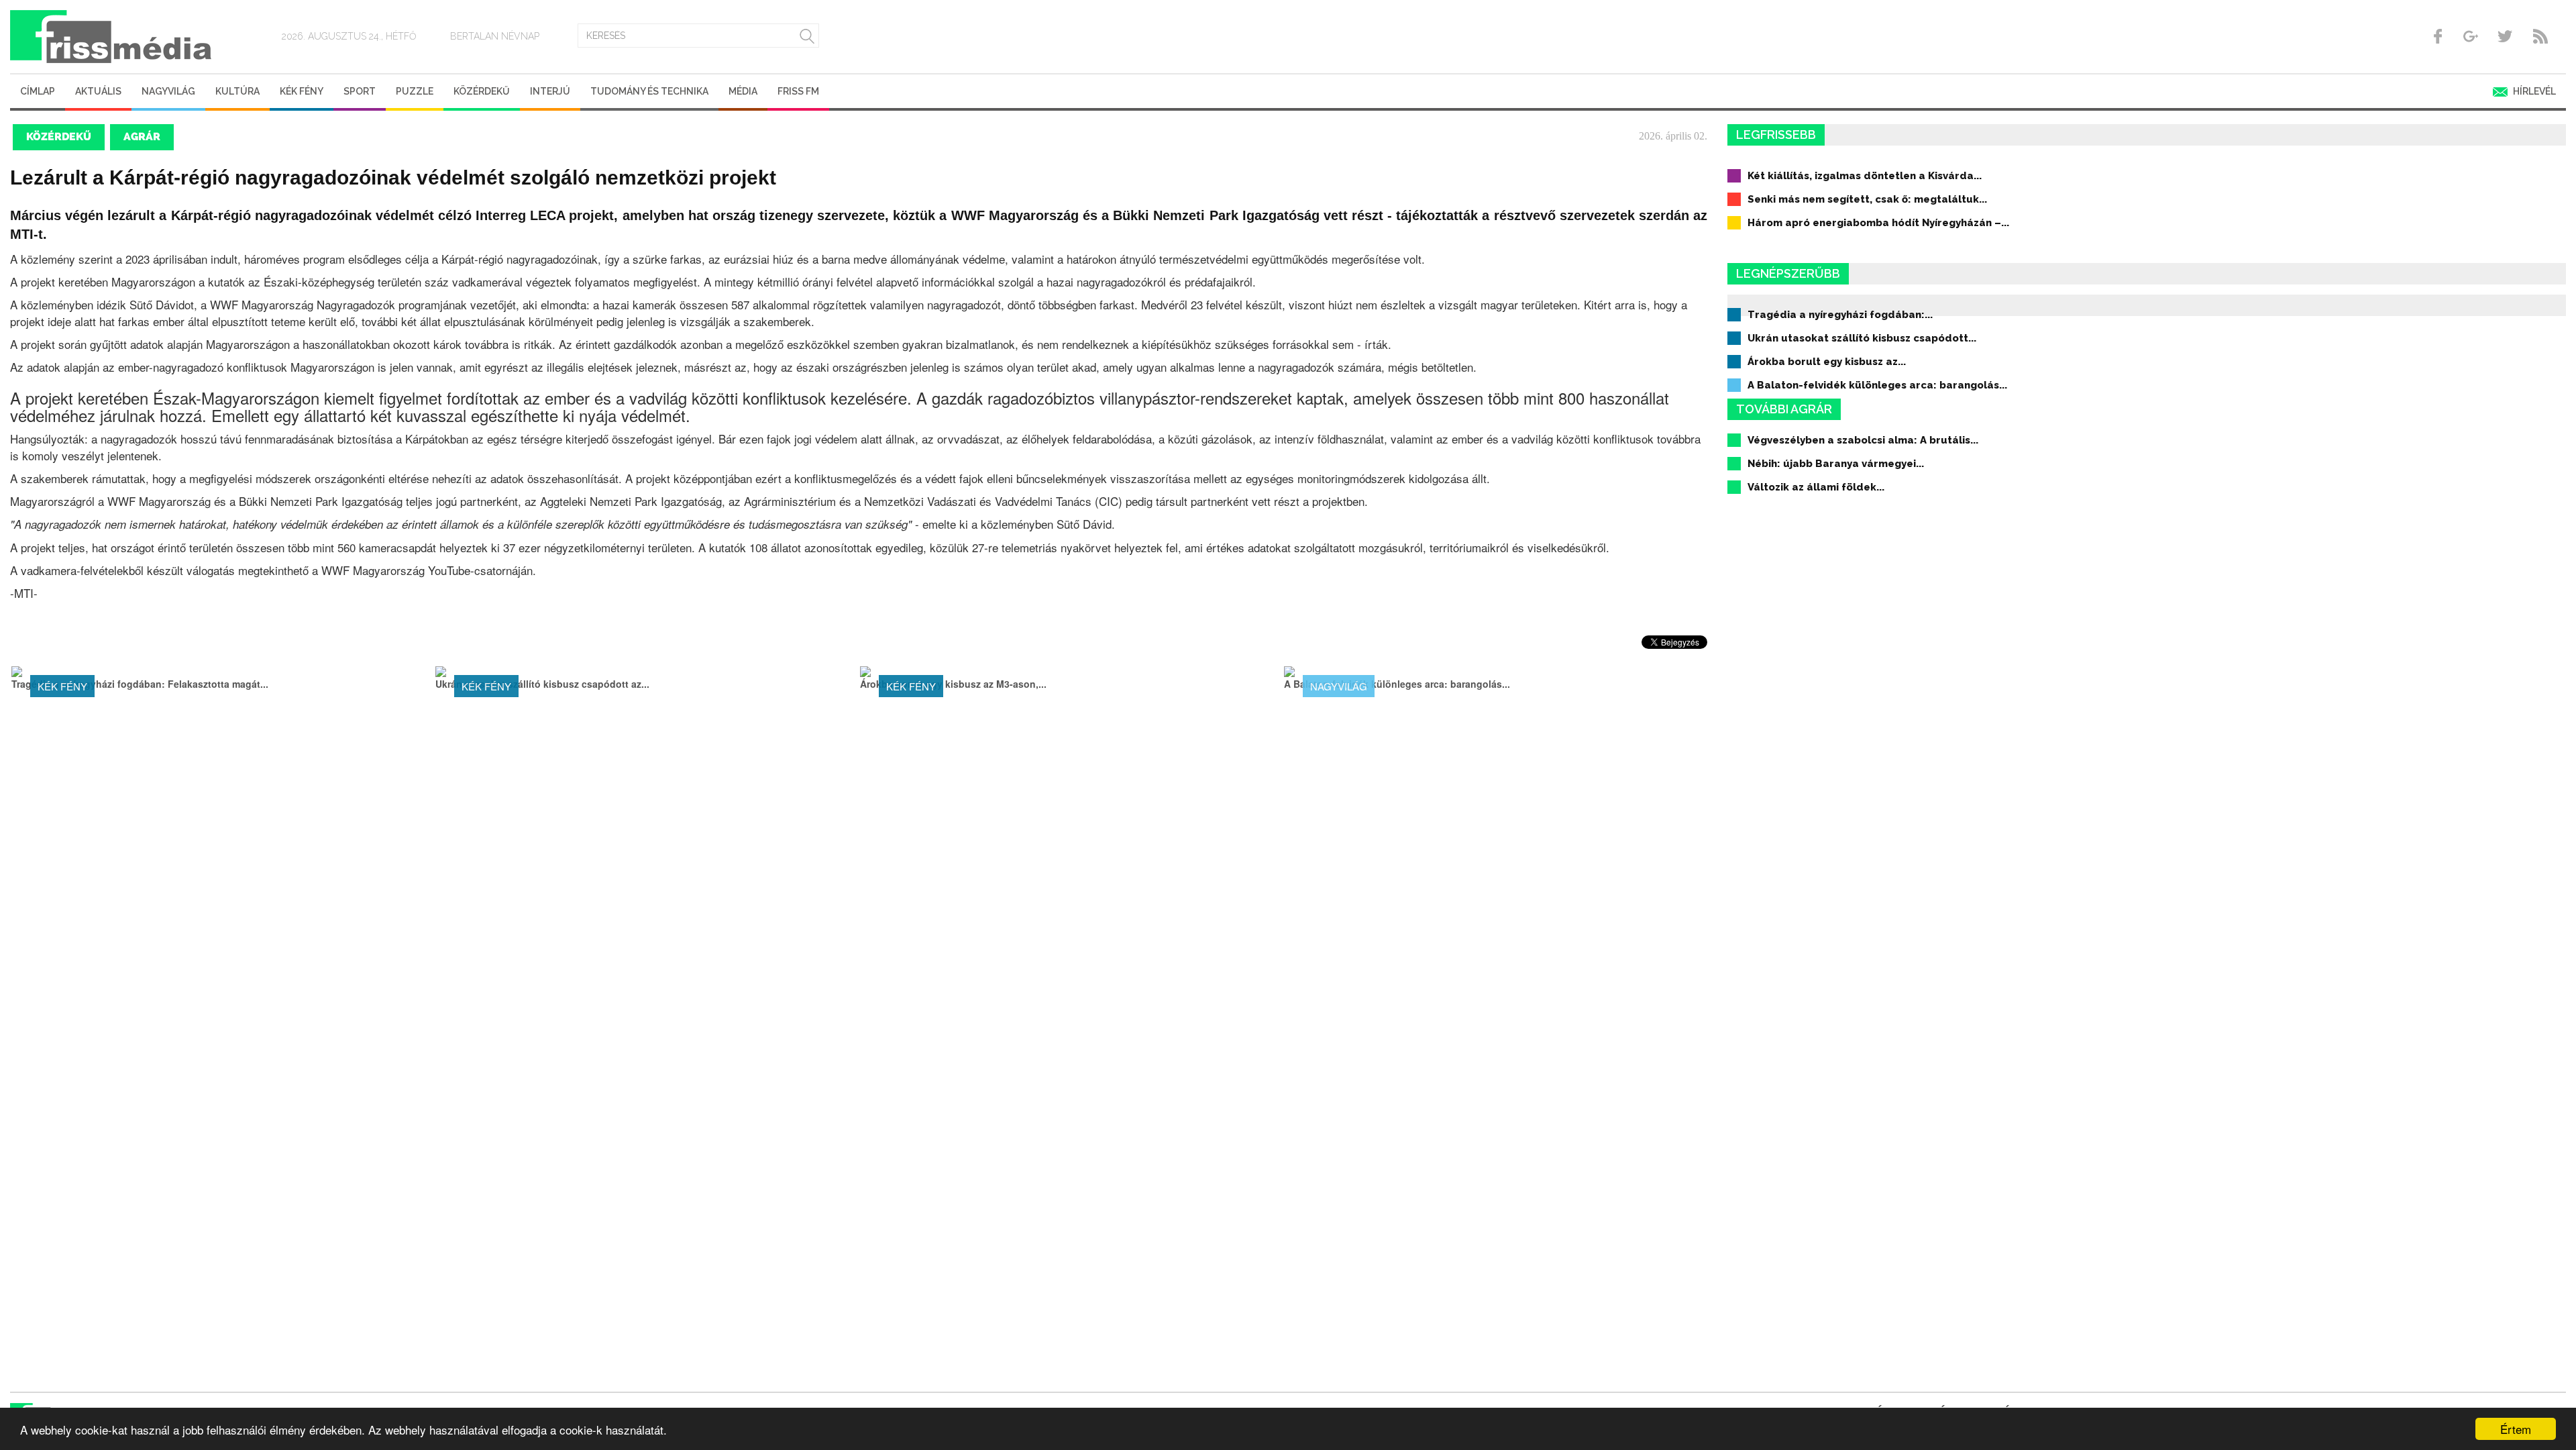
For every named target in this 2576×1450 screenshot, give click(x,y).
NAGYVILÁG (168, 91)
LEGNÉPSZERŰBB (1788, 273)
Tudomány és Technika (649, 91)
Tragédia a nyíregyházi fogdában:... (1840, 315)
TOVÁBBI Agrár (1784, 409)
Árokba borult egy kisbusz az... (1827, 362)
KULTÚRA (237, 91)
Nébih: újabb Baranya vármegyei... (1836, 464)
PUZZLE (415, 91)
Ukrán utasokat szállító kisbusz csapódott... (1862, 338)
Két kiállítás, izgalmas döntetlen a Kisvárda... (1865, 176)
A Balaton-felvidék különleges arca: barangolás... (1877, 385)
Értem (2516, 1429)
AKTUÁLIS (98, 91)
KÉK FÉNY (302, 91)
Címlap (38, 91)
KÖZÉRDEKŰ (482, 91)
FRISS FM (798, 91)
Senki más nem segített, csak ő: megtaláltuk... (1867, 199)
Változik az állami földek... (1816, 487)
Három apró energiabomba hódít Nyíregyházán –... (1878, 223)
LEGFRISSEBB (1776, 135)
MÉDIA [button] (743, 91)
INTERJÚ (550, 91)
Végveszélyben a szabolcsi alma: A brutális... (1863, 440)
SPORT (360, 91)
